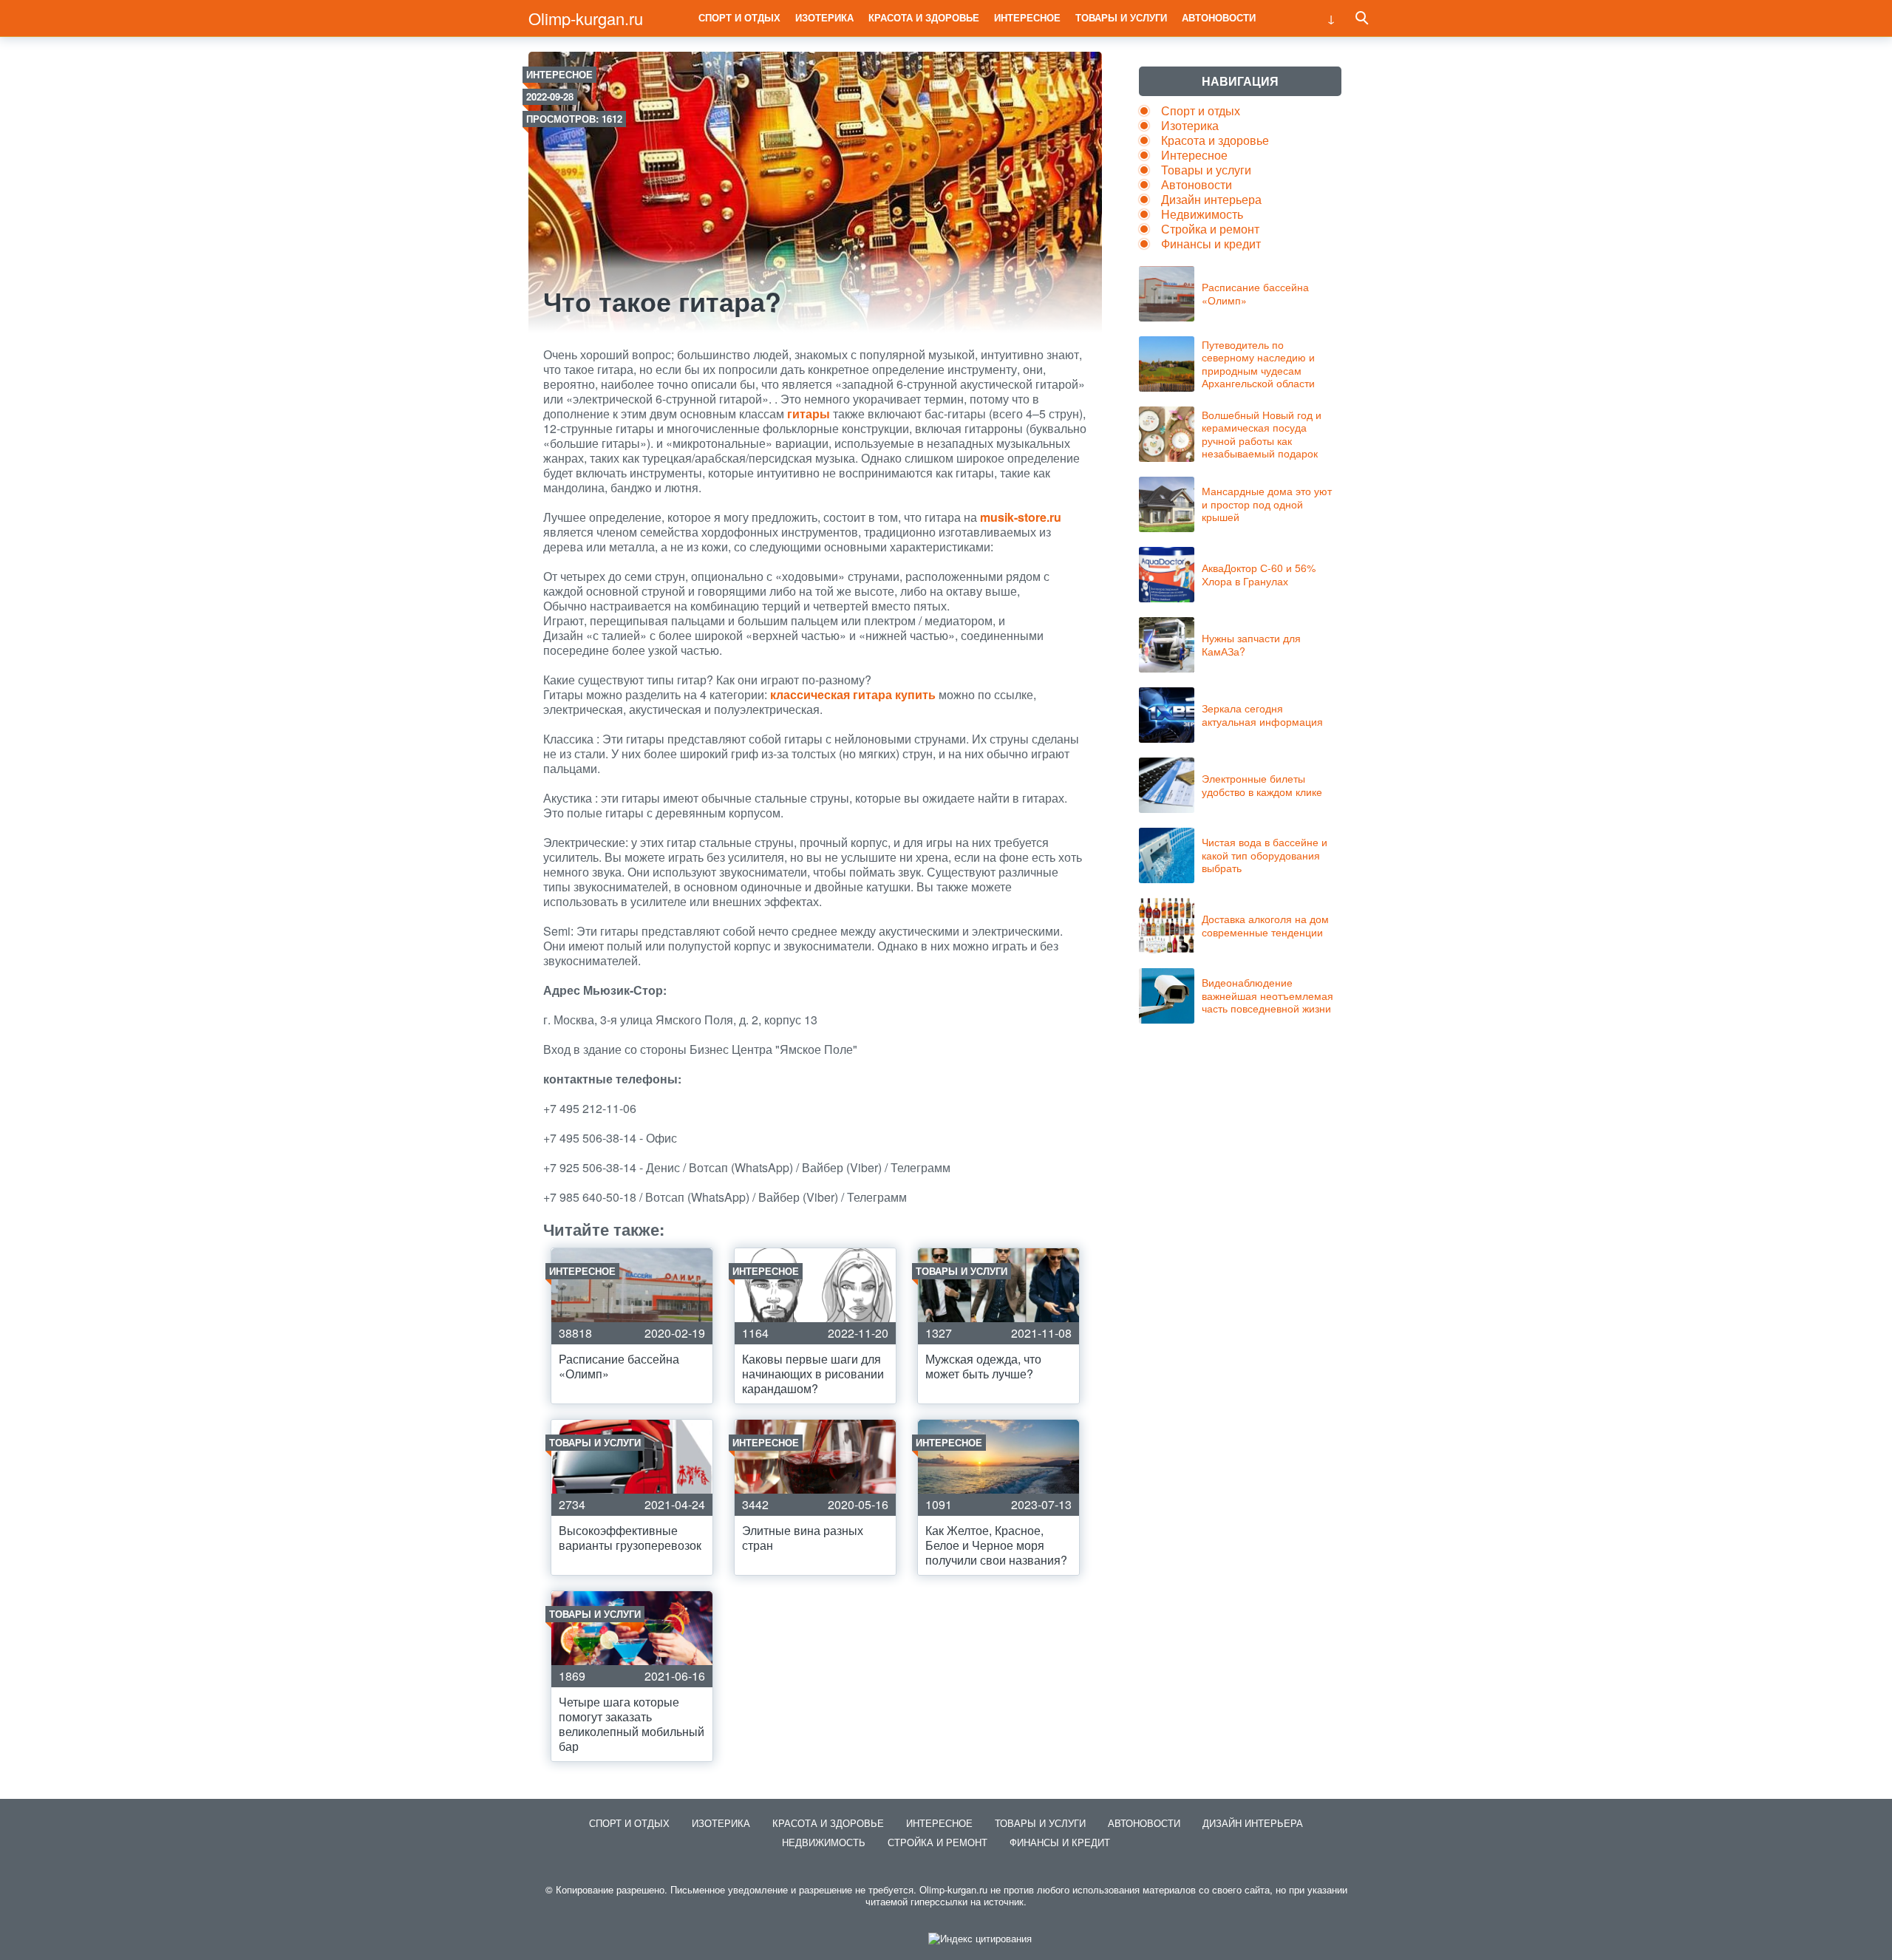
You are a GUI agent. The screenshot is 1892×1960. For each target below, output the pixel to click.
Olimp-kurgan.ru (586, 18)
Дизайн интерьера (1211, 199)
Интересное (1027, 17)
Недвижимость (1202, 214)
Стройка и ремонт (1210, 229)
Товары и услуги (1121, 17)
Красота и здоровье (924, 17)
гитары (809, 414)
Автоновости (1219, 17)
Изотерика (824, 17)
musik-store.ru (1021, 517)
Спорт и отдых (739, 17)
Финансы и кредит (1211, 244)
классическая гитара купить (853, 694)
